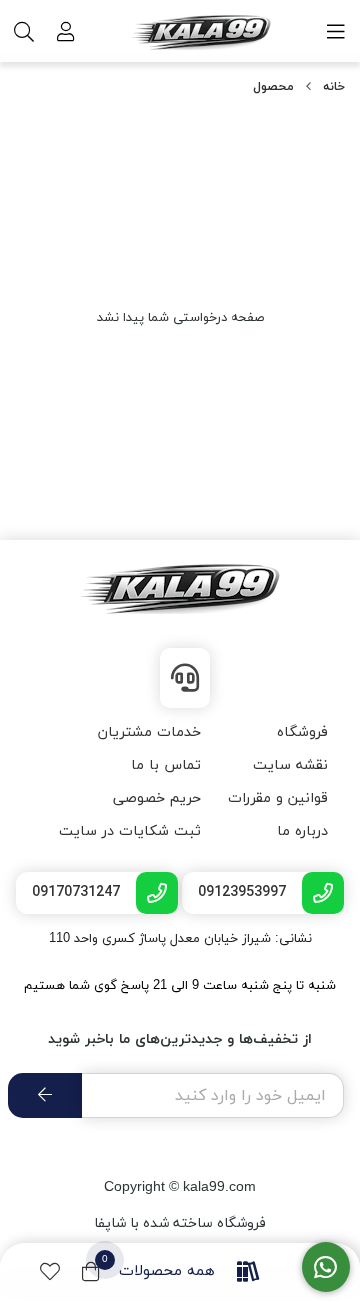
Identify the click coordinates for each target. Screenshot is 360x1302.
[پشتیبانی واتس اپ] (326, 1267)
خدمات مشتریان (149, 732)
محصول (273, 87)
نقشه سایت (290, 765)
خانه (334, 87)
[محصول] (180, 589)
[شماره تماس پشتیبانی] (185, 678)
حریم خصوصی (157, 798)
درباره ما (302, 831)
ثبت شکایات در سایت (130, 831)
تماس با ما (166, 765)
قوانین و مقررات (278, 798)
